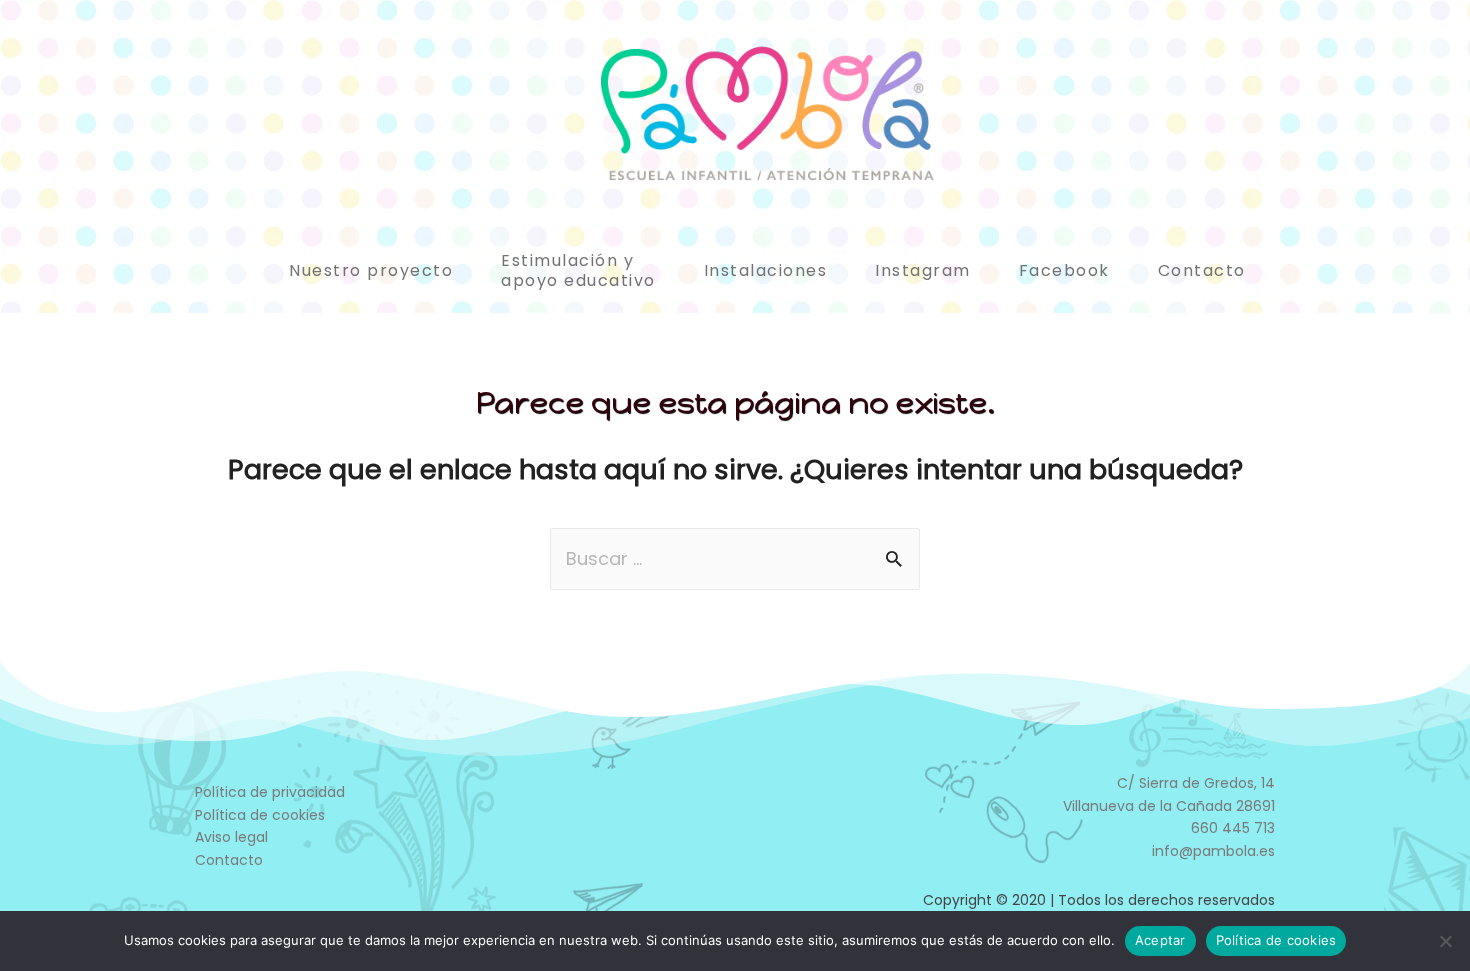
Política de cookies (260, 815)
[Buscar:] (735, 558)
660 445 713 (1233, 828)
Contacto (1202, 270)
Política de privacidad (270, 792)
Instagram (923, 270)
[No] (1445, 941)
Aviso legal (231, 837)
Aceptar (1160, 940)
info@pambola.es (1213, 851)
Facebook (1064, 270)
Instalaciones (766, 270)
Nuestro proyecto (371, 270)
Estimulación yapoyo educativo (578, 270)
